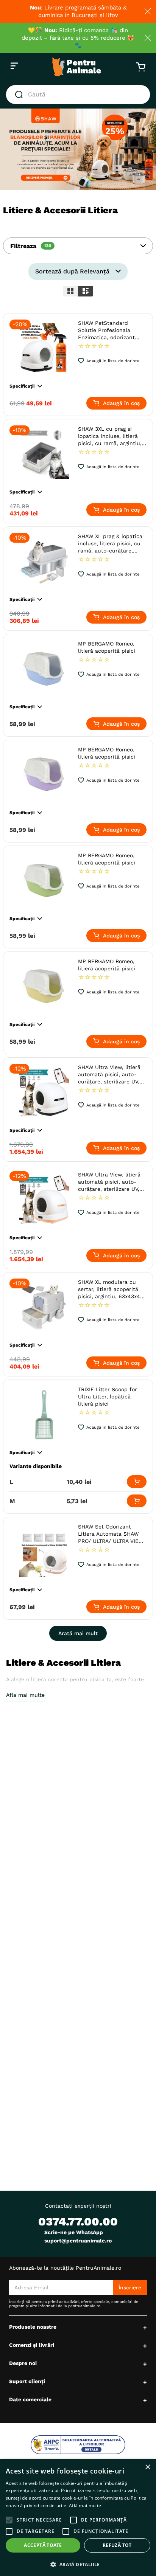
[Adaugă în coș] (137, 1482)
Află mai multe (85, 2505)
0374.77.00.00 (78, 2221)
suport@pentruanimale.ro (78, 2241)
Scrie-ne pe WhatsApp (74, 2232)
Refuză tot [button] (117, 2545)
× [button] (147, 2467)
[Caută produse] (20, 95)
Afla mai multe (25, 1695)
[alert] (78, 2518)
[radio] (70, 291)
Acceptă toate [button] (43, 2545)
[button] (78, 246)
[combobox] (78, 95)
